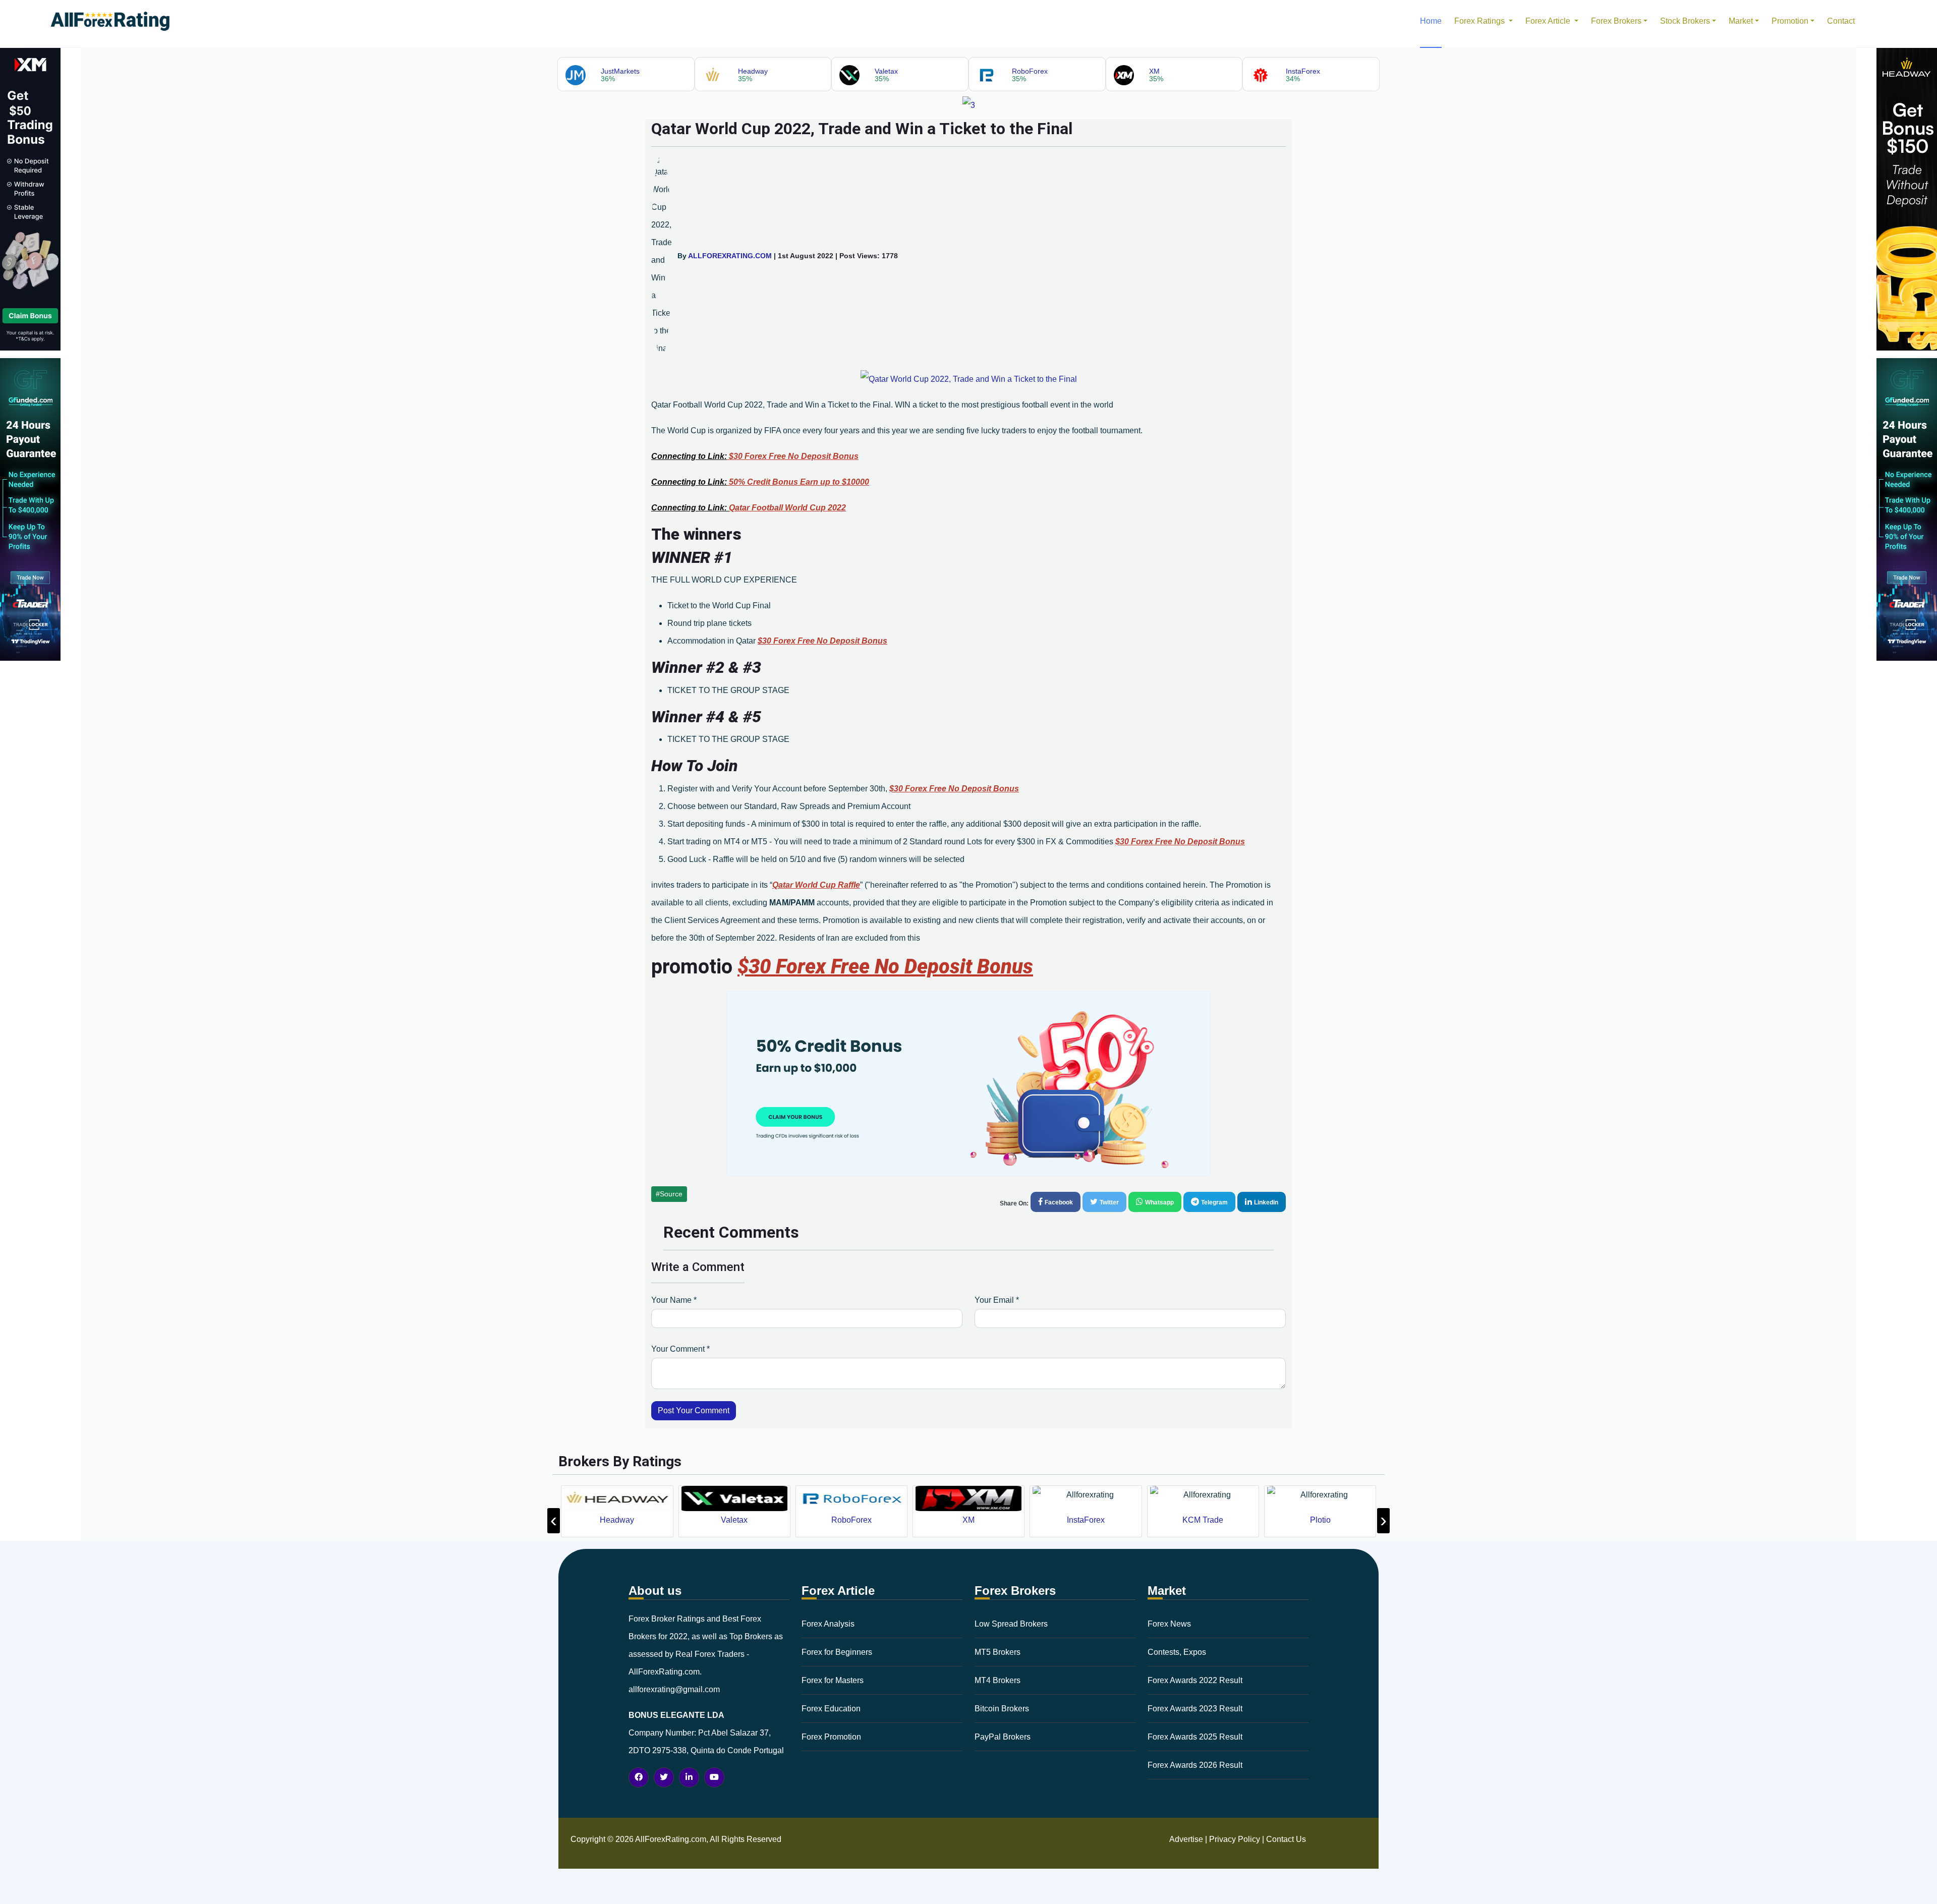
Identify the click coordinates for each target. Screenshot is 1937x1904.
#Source (669, 1194)
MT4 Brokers (998, 1680)
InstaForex (969, 1520)
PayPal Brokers (1003, 1737)
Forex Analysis (828, 1624)
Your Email (997, 1300)
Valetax (617, 1520)
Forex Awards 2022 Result (1195, 1680)
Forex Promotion (831, 1737)
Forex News (1169, 1624)
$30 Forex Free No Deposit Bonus (794, 456)
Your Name (674, 1300)
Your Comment (680, 1349)
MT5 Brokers (998, 1652)
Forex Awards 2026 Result (1195, 1765)
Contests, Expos (1177, 1652)
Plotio (1203, 1520)
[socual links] (639, 1777)
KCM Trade (1086, 1520)
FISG (1320, 1520)
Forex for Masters (833, 1680)
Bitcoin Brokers (1002, 1709)
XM (851, 1520)
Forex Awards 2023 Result (1195, 1709)
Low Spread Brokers (1011, 1624)
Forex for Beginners (837, 1652)
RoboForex (734, 1520)
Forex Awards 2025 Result (1195, 1737)
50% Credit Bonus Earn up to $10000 (799, 482)
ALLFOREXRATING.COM (730, 256)
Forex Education (831, 1709)
